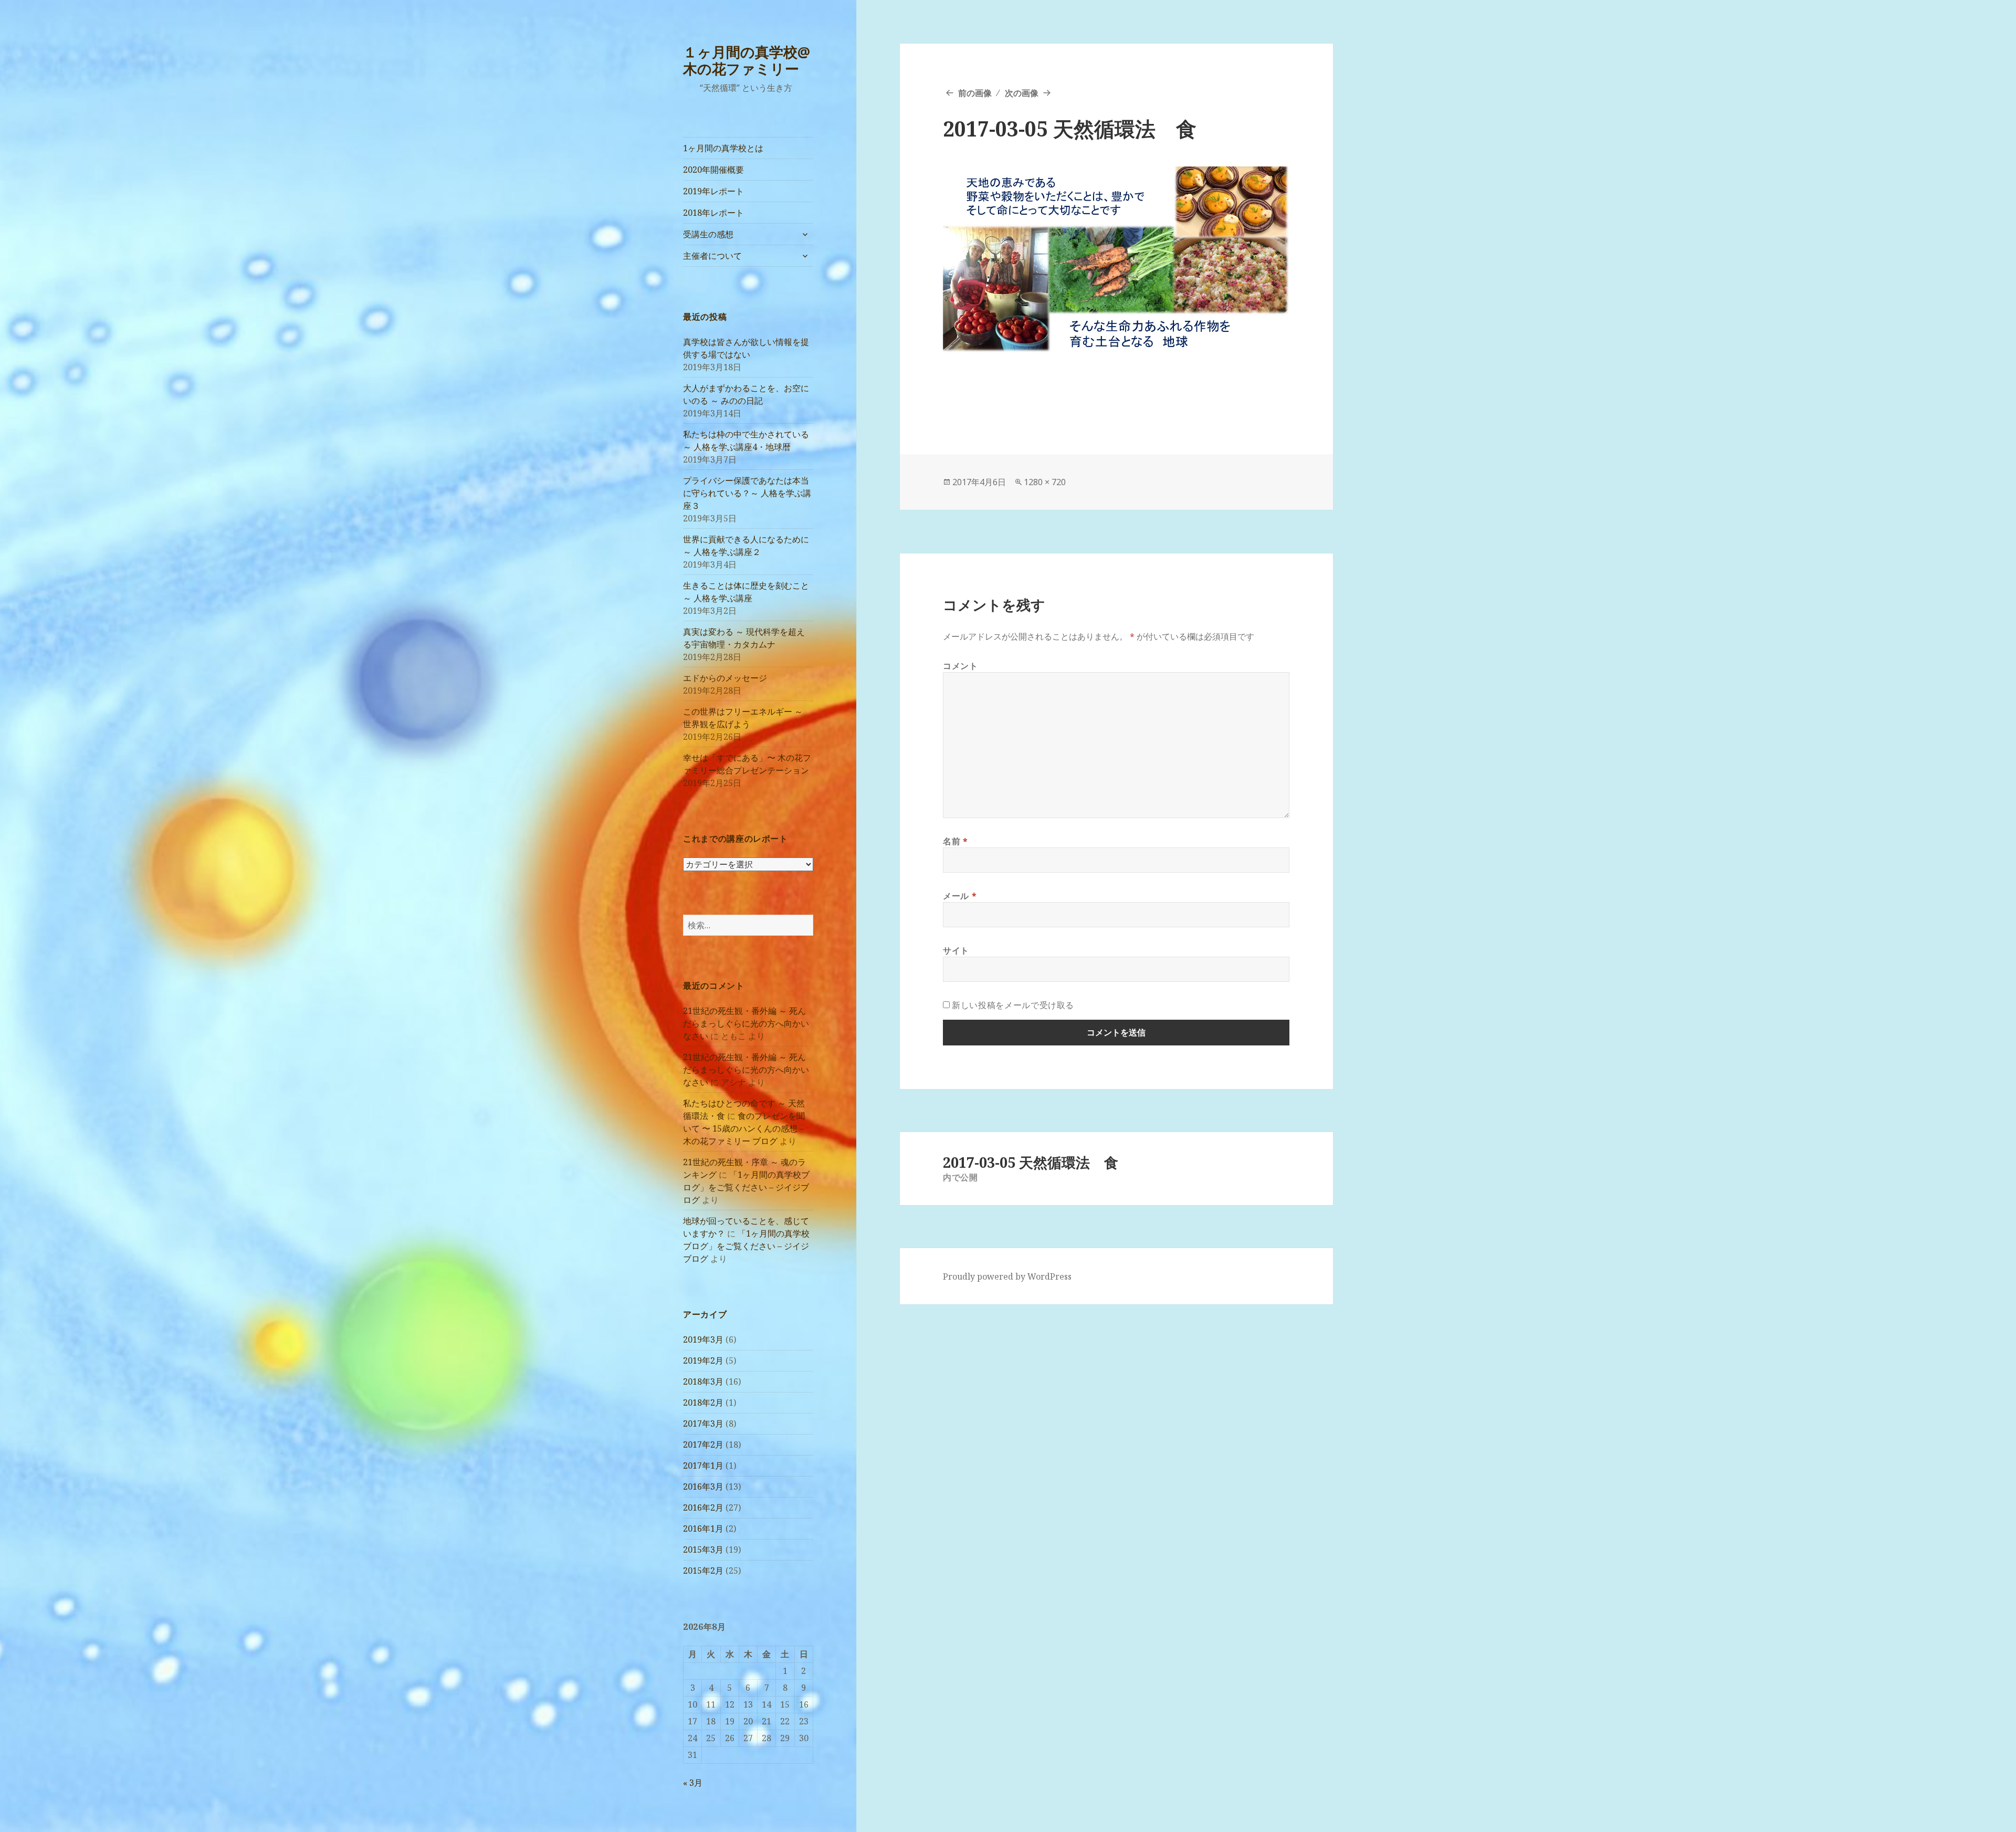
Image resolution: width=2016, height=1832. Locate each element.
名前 (955, 841)
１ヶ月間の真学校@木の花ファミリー (747, 60)
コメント (960, 666)
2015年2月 (703, 1571)
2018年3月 (703, 1381)
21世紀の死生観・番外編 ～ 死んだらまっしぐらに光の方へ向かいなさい (746, 1023)
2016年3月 (703, 1486)
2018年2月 (703, 1402)
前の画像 (975, 93)
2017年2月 (703, 1444)
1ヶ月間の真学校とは (723, 148)
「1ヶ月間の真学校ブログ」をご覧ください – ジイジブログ (746, 1187)
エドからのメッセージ (725, 678)
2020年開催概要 (713, 170)
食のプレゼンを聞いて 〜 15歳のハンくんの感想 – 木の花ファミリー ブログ (744, 1128)
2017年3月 (703, 1423)
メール (960, 896)
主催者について (712, 256)
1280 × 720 (1045, 482)
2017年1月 (703, 1465)
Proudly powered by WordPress (1007, 1276)
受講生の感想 (708, 234)
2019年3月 (703, 1339)
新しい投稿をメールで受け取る (1013, 1005)
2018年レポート (713, 213)
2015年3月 (703, 1550)
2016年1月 (703, 1529)
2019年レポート (713, 191)
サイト (956, 950)
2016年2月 (703, 1508)
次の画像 (1022, 93)
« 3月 (693, 1783)
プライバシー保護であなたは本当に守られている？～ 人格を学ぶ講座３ (747, 493)
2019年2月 (703, 1360)
